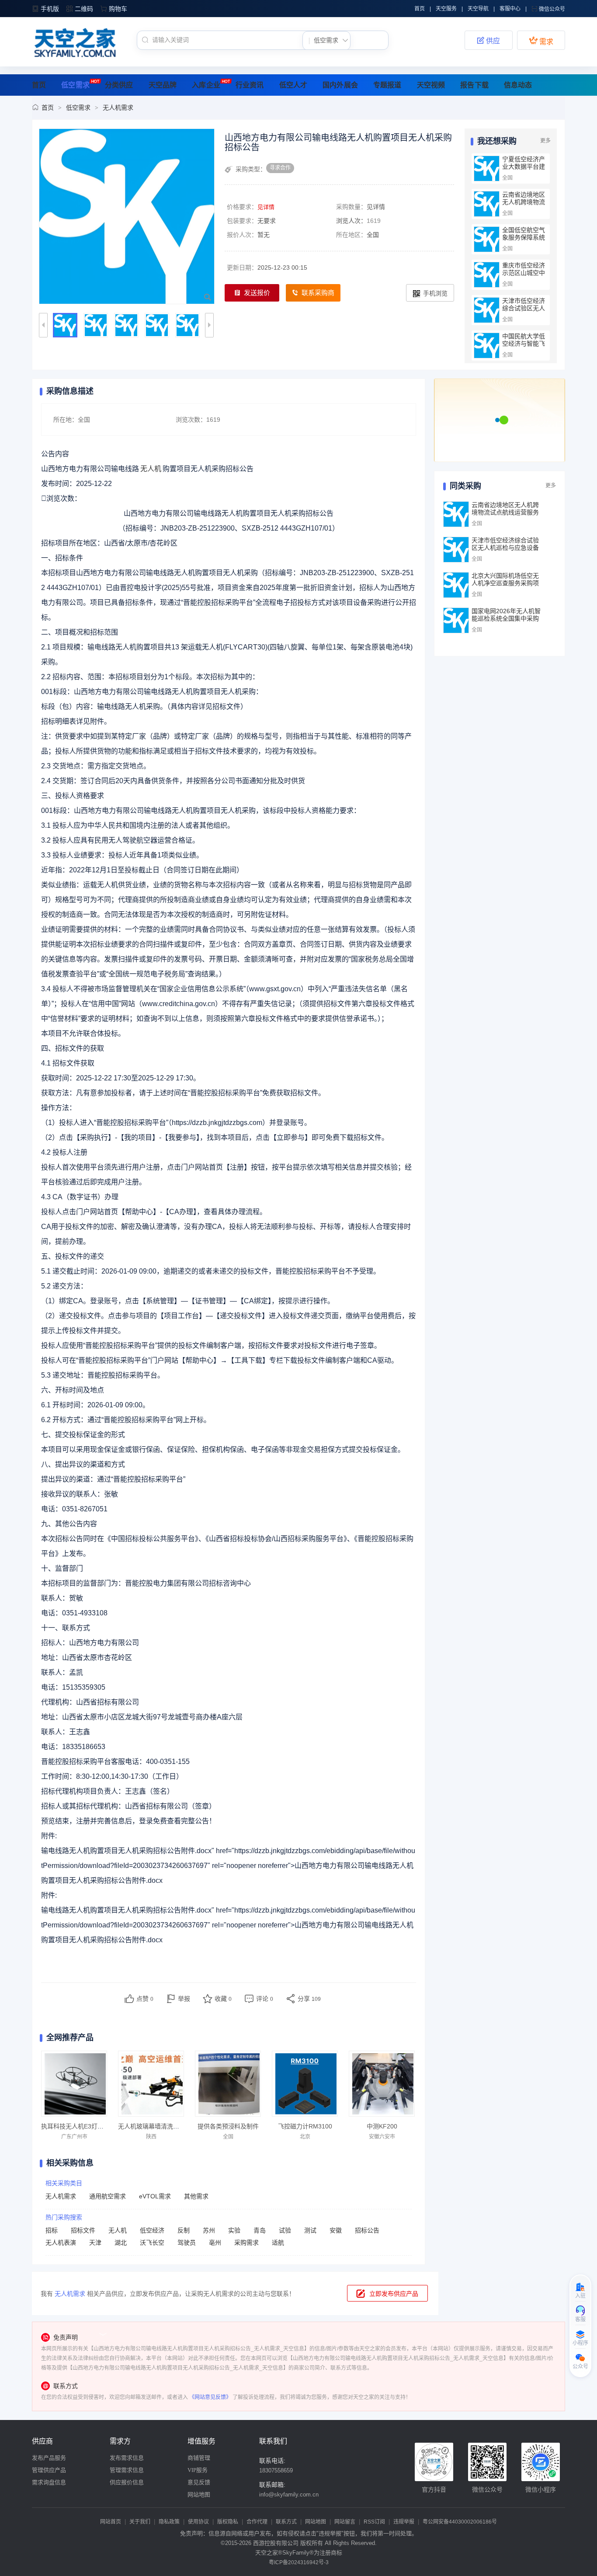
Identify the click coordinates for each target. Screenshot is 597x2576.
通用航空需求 (108, 2196)
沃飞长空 (152, 2243)
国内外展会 (340, 85)
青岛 (260, 2230)
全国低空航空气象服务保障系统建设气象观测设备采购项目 (524, 241)
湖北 (121, 2243)
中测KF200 (382, 2126)
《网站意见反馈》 (210, 2397)
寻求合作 (280, 168)
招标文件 (83, 2230)
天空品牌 (163, 85)
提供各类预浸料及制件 (228, 2126)
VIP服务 (198, 2470)
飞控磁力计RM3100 (305, 2126)
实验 (234, 2230)
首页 (420, 9)
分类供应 (119, 85)
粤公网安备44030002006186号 (460, 2522)
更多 (545, 141)
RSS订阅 (374, 2522)
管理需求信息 (127, 2470)
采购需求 (246, 2243)
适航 (278, 2243)
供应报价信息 (127, 2482)
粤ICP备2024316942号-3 (299, 2562)
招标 (52, 2230)
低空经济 (152, 2230)
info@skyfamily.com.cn (289, 2494)
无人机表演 (61, 2243)
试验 (285, 2230)
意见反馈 (199, 2482)
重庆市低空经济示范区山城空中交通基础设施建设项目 (524, 276)
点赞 (145, 1999)
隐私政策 (169, 2522)
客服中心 (510, 9)
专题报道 (387, 85)
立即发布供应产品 (394, 2294)
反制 (184, 2230)
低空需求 (75, 85)
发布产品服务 (49, 2458)
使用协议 (198, 2522)
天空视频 (431, 85)
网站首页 (111, 2522)
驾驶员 (187, 2243)
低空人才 (293, 85)
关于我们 (140, 2522)
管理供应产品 (49, 2470)
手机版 (50, 9)
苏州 (209, 2230)
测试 (310, 2230)
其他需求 (196, 2196)
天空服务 (446, 9)
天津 (95, 2243)
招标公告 (367, 2230)
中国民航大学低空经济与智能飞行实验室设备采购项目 (524, 347)
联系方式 (286, 2522)
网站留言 (345, 2522)
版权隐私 (228, 2522)
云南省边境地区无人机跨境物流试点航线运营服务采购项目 (524, 206)
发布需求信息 (127, 2458)
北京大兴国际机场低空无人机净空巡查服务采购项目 (505, 583)
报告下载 (474, 85)
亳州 (215, 2243)
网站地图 (199, 2494)
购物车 (118, 9)
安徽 (336, 2230)
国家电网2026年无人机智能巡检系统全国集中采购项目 (506, 618)
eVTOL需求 (155, 2196)
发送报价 (257, 293)
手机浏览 (435, 293)
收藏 (223, 1999)
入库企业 (206, 85)
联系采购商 (318, 293)
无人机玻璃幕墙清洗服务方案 (158, 2126)
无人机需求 (118, 108)
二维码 (84, 9)
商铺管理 (199, 2458)
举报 (184, 1999)
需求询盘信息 (49, 2482)
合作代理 (257, 2522)
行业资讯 (250, 85)
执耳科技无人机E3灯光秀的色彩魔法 (91, 2126)
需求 (541, 41)
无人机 (118, 2230)
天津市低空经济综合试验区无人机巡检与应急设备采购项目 (524, 312)
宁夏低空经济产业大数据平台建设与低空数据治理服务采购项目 (524, 170)
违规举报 (404, 2522)
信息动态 (518, 85)
